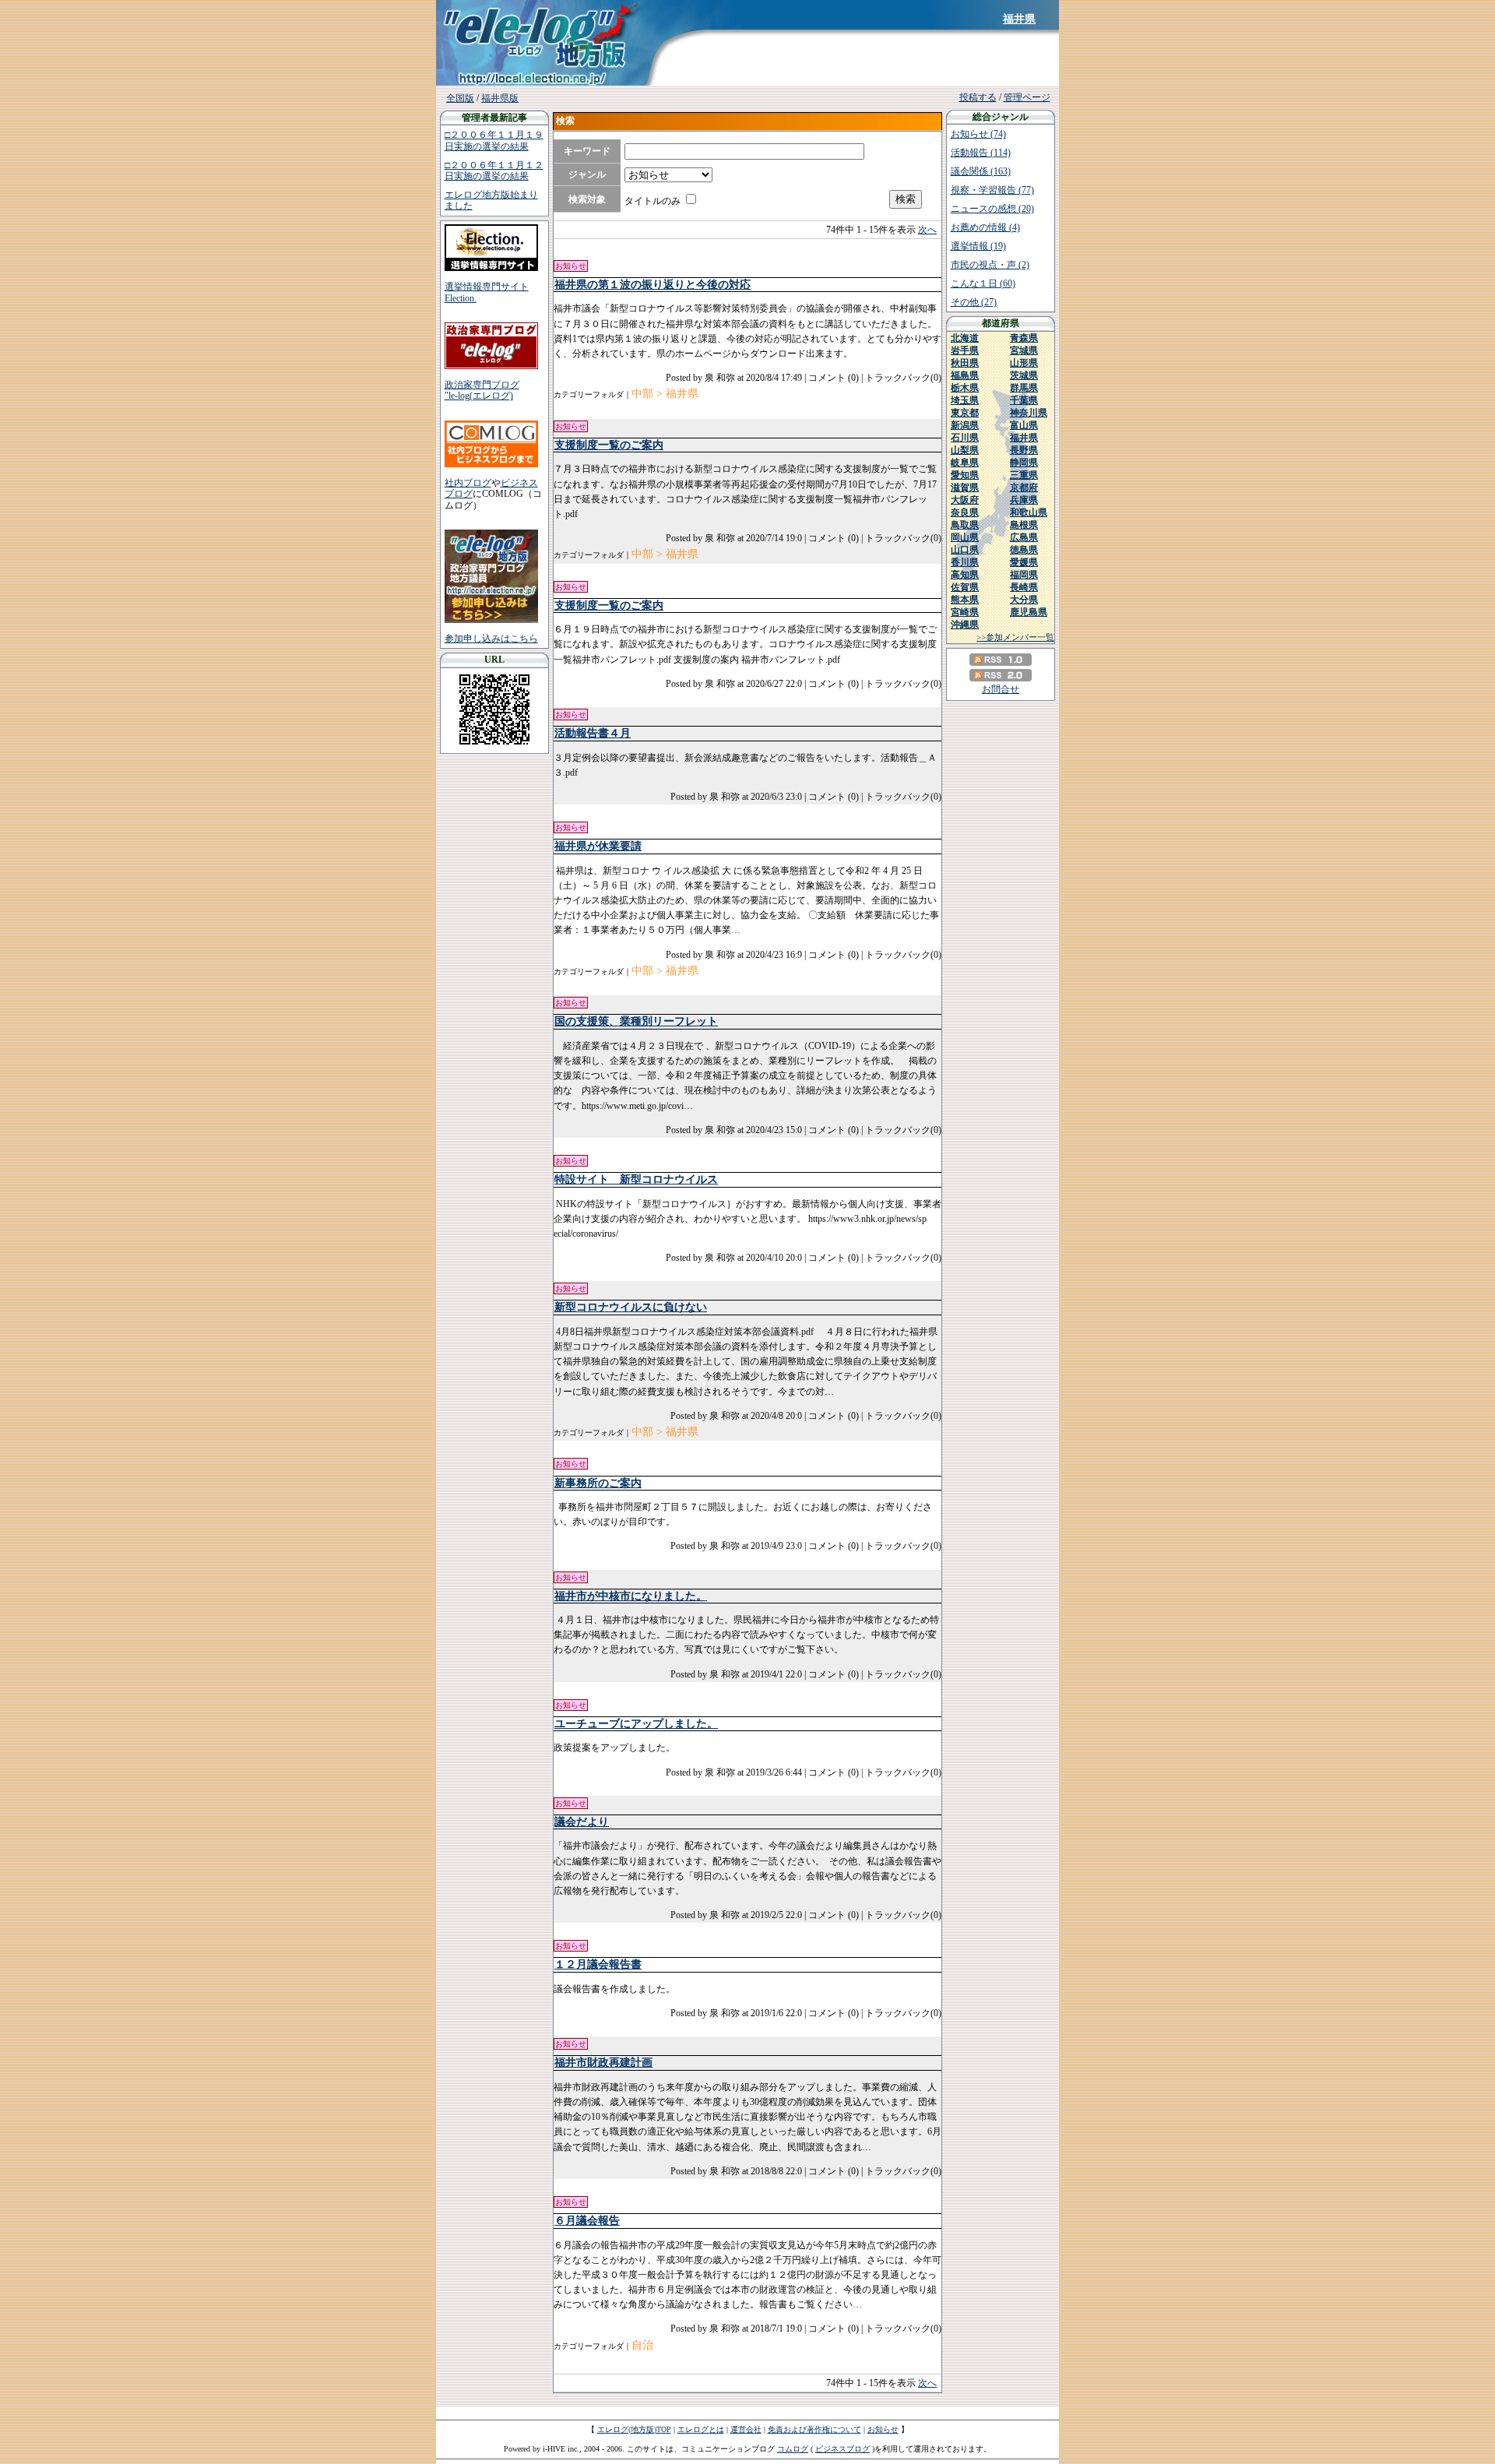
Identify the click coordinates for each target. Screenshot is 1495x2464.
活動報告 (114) (981, 153)
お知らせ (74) (978, 134)
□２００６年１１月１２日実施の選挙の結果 (494, 171)
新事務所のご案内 (598, 1483)
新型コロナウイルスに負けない (631, 1307)
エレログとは (701, 2429)
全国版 (460, 98)
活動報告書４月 (593, 733)
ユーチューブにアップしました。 (636, 1724)
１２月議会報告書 (598, 1964)
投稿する (978, 97)
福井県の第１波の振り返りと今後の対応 (653, 285)
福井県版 (500, 98)
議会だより (582, 1822)
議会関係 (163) (981, 171)
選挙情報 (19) (978, 246)
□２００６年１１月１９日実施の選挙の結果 (494, 140)
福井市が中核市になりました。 (631, 1596)
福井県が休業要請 (598, 846)
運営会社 (746, 2429)
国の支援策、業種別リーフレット (636, 1021)
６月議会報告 (587, 2221)
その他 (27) (974, 302)
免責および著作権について (814, 2429)
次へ (927, 230)
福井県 (1019, 19)
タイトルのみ (653, 201)
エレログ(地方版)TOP (634, 2429)
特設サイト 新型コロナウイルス (636, 1179)
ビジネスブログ (842, 2449)
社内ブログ (468, 483)
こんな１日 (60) (983, 283)
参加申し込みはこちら (491, 639)
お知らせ (883, 2429)
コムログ (793, 2449)
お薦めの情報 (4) (985, 227)
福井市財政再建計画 (603, 2063)
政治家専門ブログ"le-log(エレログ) (482, 390)
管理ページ (1027, 97)
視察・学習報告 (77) (992, 190)
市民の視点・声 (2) (990, 265)
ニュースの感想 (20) (992, 209)
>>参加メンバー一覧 (1015, 637)
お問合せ (1001, 689)
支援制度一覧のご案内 (609, 445)
